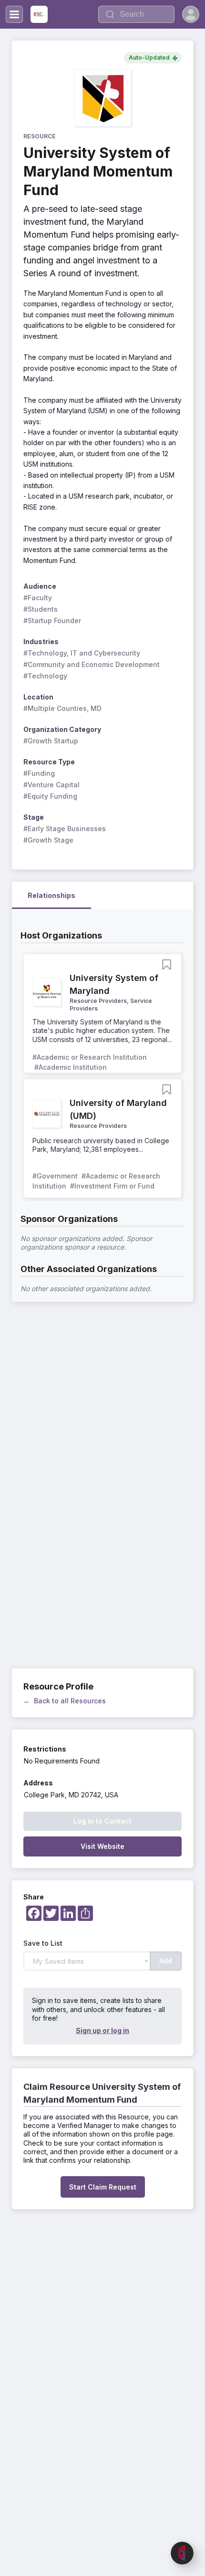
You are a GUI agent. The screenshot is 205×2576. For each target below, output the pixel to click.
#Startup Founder (52, 621)
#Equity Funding (50, 796)
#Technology (45, 676)
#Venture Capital (51, 785)
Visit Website (102, 1846)
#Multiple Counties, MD (62, 708)
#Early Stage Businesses (65, 829)
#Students (41, 609)
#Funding (39, 773)
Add (166, 1961)
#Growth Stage (48, 840)
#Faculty (38, 598)
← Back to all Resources (65, 1701)
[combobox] (136, 14)
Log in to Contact (102, 1821)
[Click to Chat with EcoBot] (182, 2553)
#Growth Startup (51, 741)
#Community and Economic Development (92, 664)
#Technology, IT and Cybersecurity (82, 653)
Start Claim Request (103, 2187)
